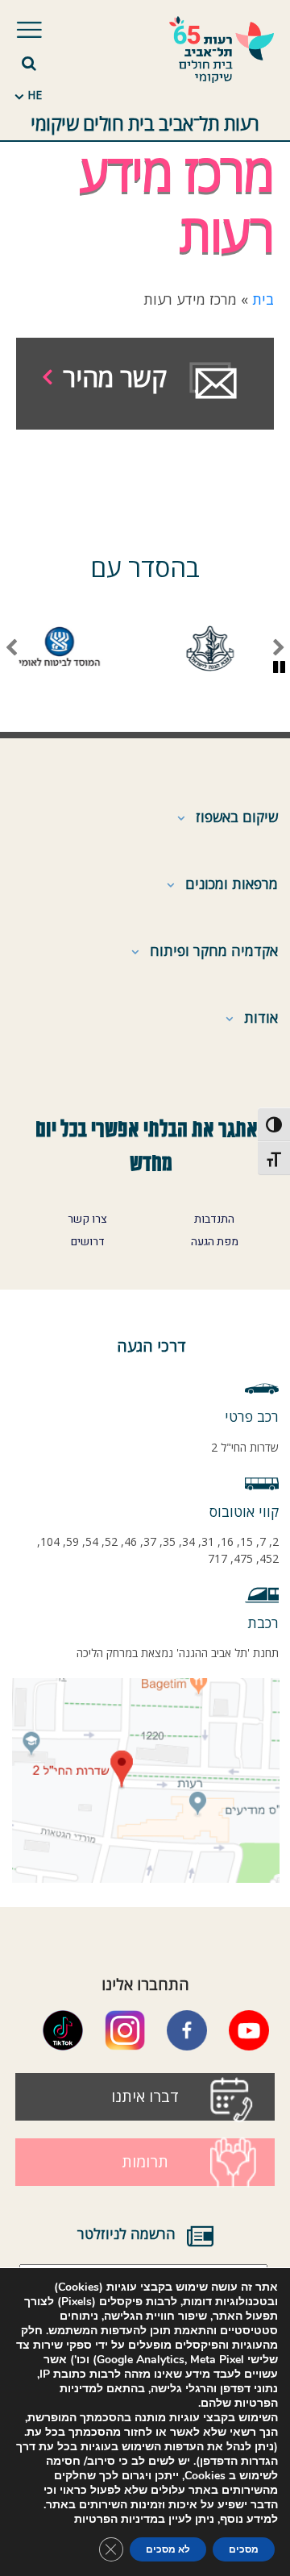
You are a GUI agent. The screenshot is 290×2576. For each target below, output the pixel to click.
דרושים (88, 1242)
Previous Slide (279, 648)
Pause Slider (279, 668)
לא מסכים (168, 2549)
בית (263, 299)
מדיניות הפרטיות (116, 2519)
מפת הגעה (215, 1242)
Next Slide (11, 648)
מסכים (244, 2549)
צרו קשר (87, 1219)
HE (35, 95)
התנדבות (214, 1219)
